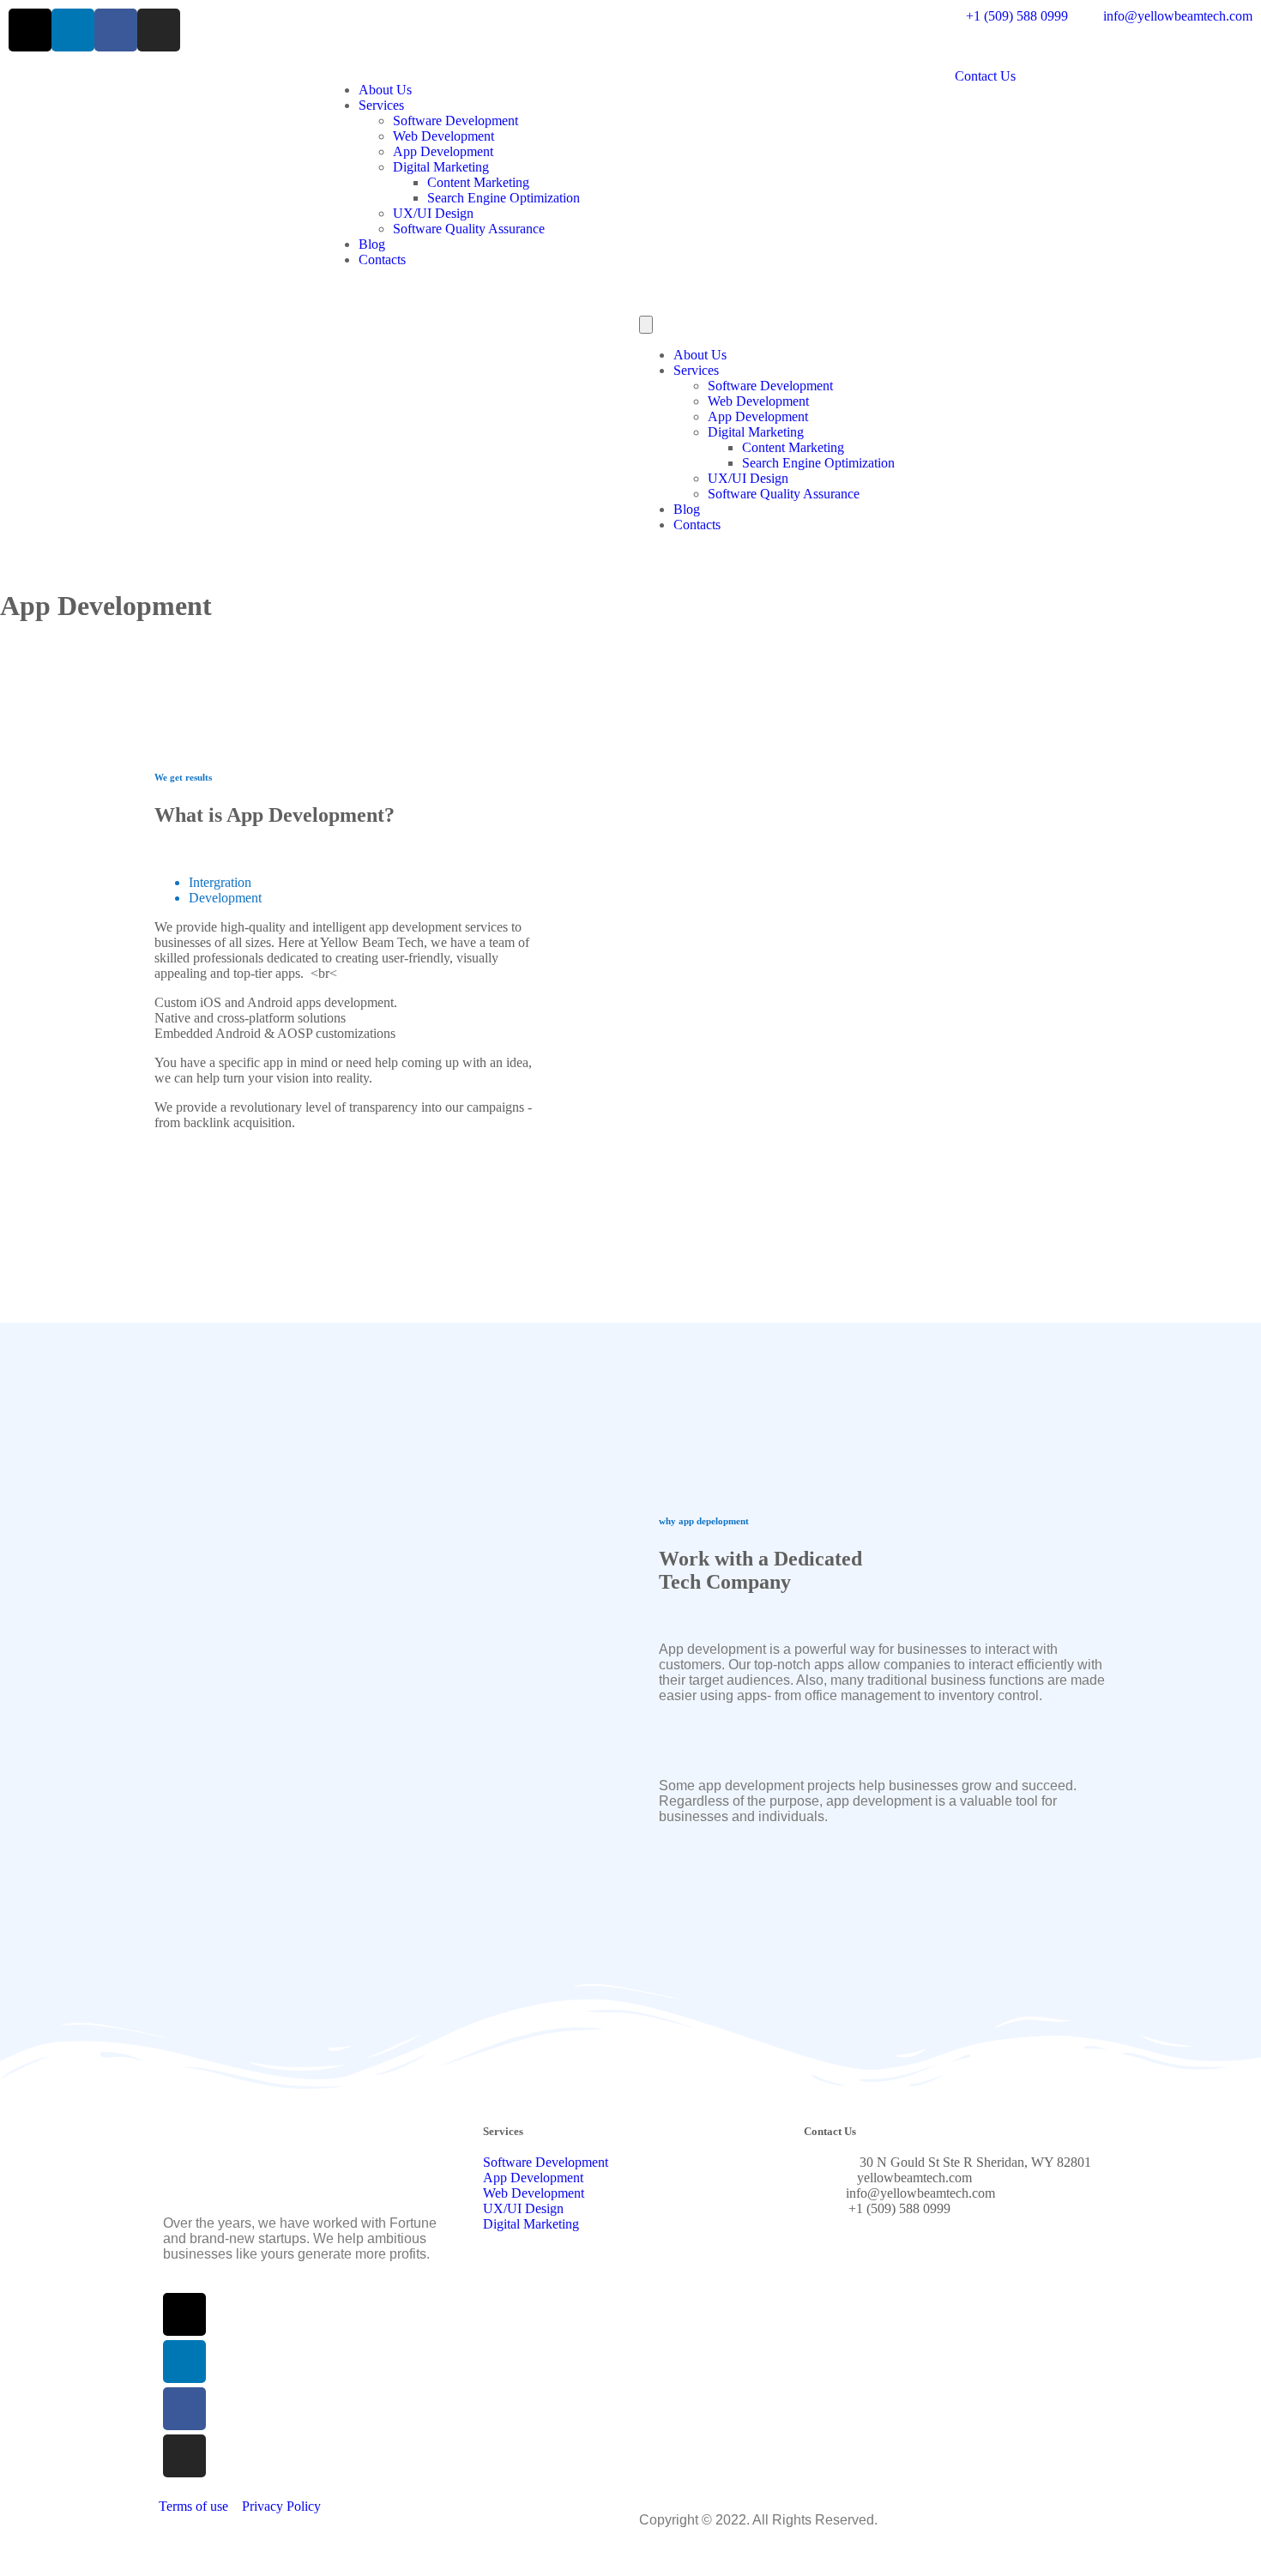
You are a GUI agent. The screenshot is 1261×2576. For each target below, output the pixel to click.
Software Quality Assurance (469, 229)
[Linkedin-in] (73, 30)
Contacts (382, 259)
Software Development (456, 121)
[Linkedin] (184, 2362)
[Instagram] (159, 30)
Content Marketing (478, 182)
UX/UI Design (433, 213)
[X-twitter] (30, 30)
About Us (385, 90)
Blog (372, 244)
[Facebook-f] (116, 30)
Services (381, 105)
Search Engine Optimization (504, 198)
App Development (443, 151)
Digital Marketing (441, 167)
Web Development (443, 136)
